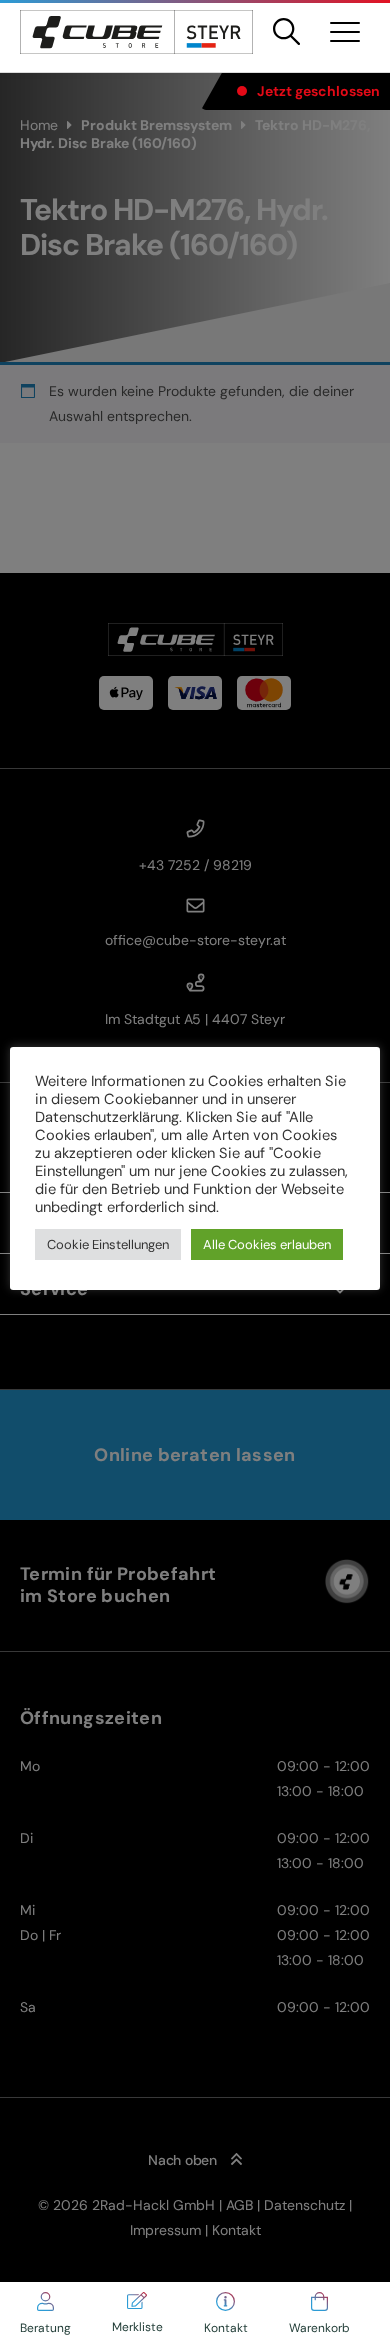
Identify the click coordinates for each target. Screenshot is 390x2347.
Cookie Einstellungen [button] (108, 1244)
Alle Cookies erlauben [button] (267, 1244)
